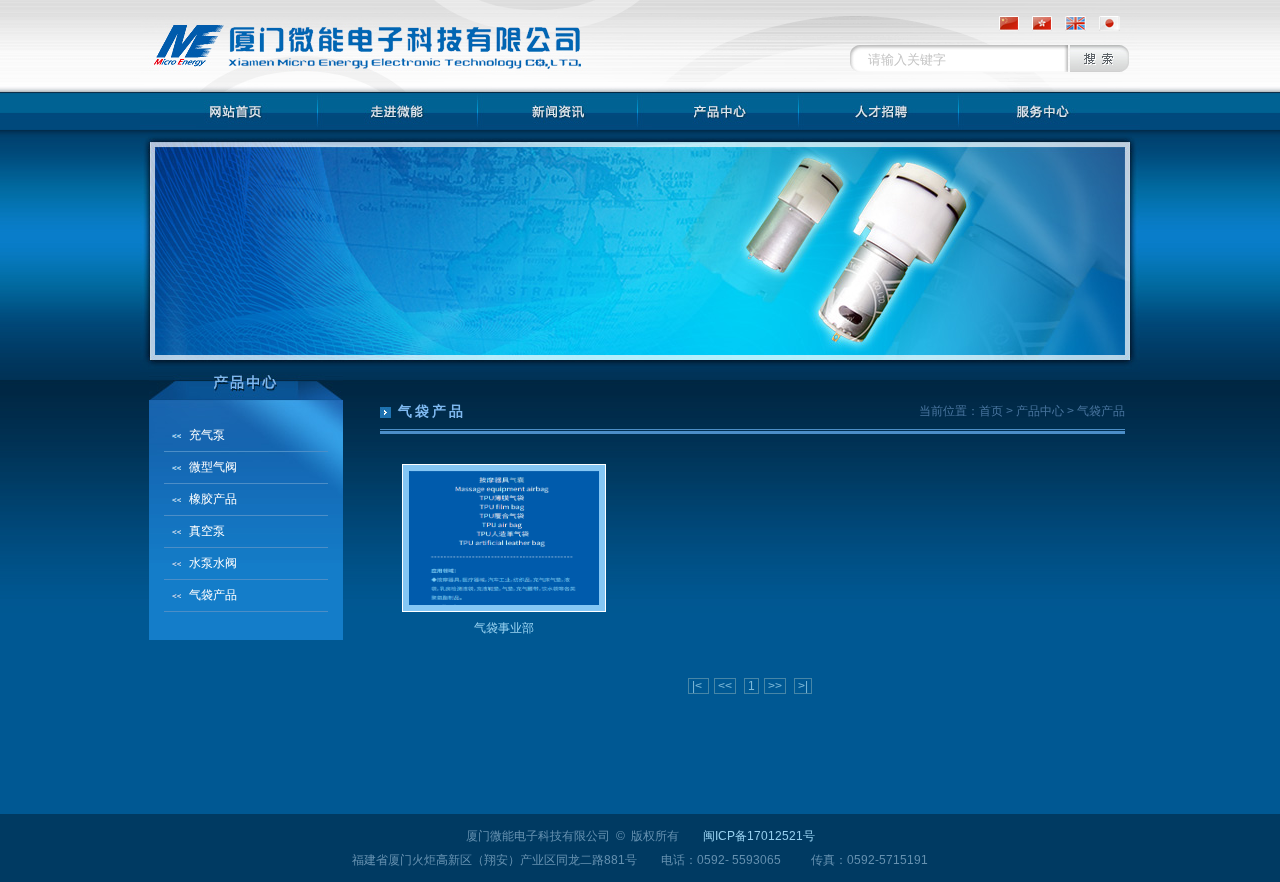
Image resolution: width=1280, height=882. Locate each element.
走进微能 (398, 111)
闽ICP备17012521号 (759, 836)
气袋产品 (213, 595)
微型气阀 (213, 467)
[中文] (1004, 23)
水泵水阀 (213, 563)
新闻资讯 (558, 111)
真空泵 (207, 531)
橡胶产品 (213, 499)
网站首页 (238, 111)
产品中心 (718, 111)
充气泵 (207, 435)
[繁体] (1037, 23)
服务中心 (1038, 111)
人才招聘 (878, 111)
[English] (1070, 23)
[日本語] (1104, 23)
